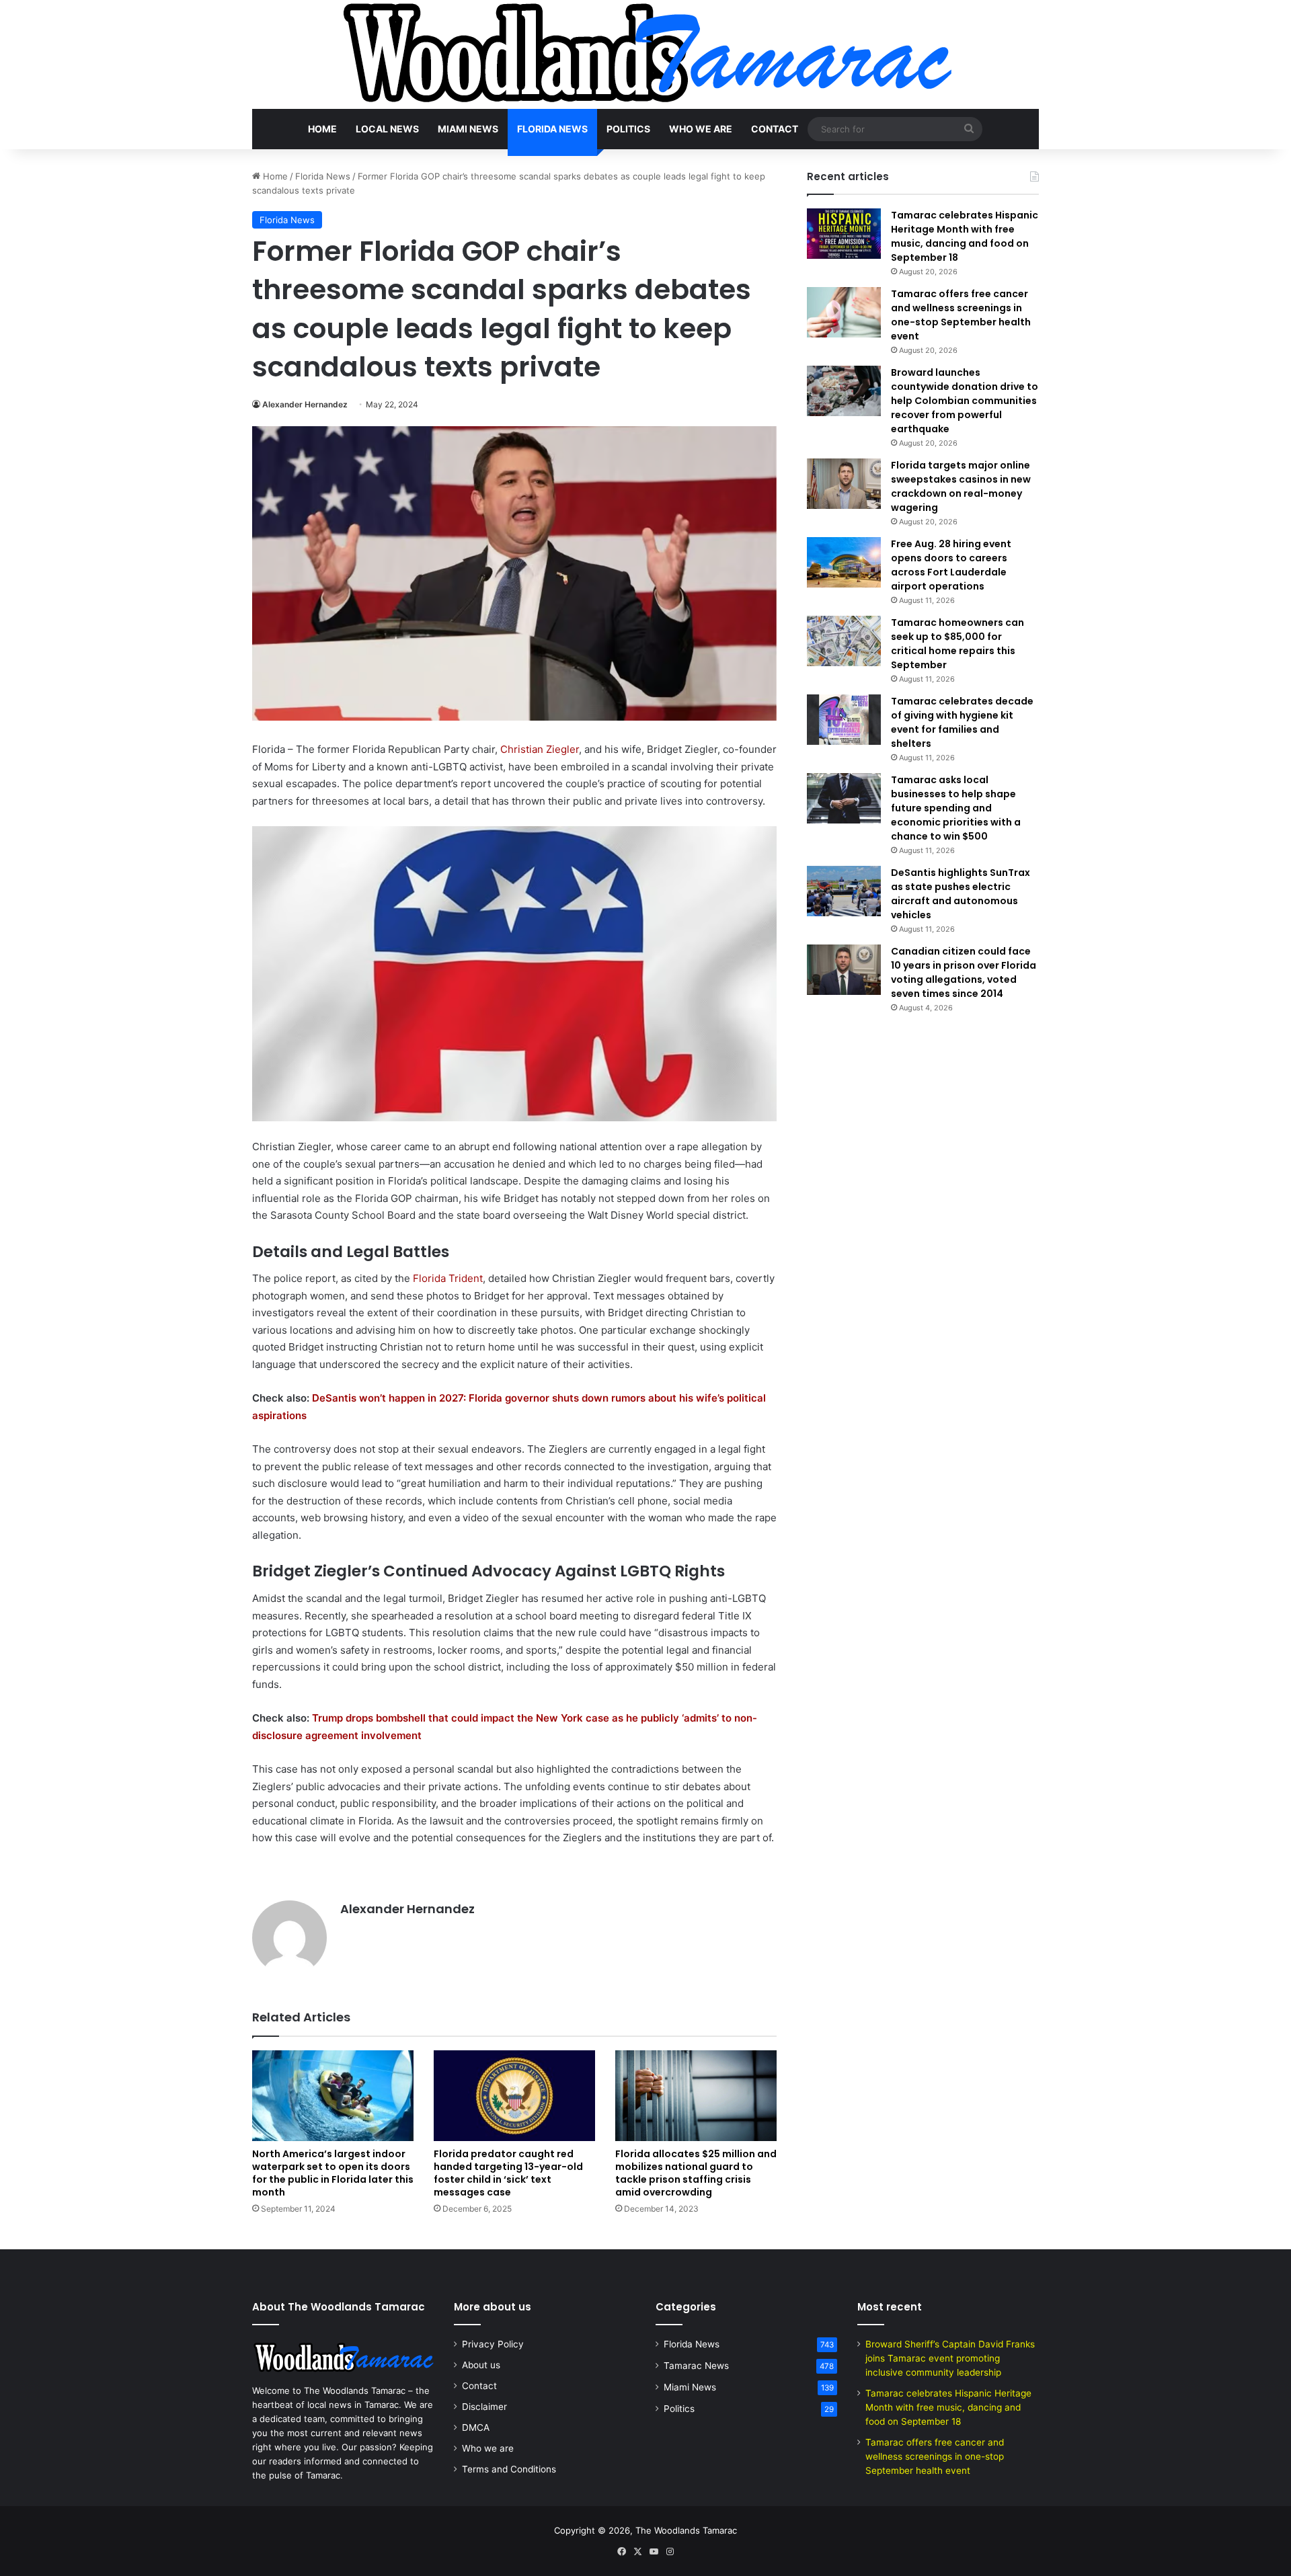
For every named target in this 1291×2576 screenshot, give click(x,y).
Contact (775, 129)
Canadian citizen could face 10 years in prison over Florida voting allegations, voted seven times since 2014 (964, 972)
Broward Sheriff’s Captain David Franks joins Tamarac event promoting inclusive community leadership (950, 2358)
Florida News (552, 129)
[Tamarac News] (645, 54)
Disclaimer (484, 2407)
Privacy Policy (493, 2344)
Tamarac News (696, 2366)
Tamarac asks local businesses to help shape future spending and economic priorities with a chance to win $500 (956, 808)
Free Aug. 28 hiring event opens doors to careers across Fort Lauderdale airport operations (951, 565)
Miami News (468, 129)
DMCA (476, 2427)
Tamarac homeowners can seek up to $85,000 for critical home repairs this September (957, 644)
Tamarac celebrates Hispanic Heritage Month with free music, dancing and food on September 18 (965, 236)
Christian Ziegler (540, 749)
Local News (387, 129)
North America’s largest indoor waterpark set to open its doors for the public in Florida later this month (333, 2173)
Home (322, 129)
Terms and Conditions (509, 2469)
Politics (628, 129)
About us (481, 2365)
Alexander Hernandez (305, 404)
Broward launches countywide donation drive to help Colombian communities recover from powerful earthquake (965, 401)
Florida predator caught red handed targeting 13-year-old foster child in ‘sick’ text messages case (508, 2173)
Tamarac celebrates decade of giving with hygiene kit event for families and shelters (962, 722)
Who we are (701, 129)
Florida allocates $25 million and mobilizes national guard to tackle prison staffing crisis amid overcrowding (696, 2173)
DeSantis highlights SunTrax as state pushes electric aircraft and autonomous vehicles (961, 894)
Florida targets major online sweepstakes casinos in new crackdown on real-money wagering (961, 486)
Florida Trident (448, 1278)
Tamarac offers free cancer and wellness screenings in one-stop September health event (961, 315)
